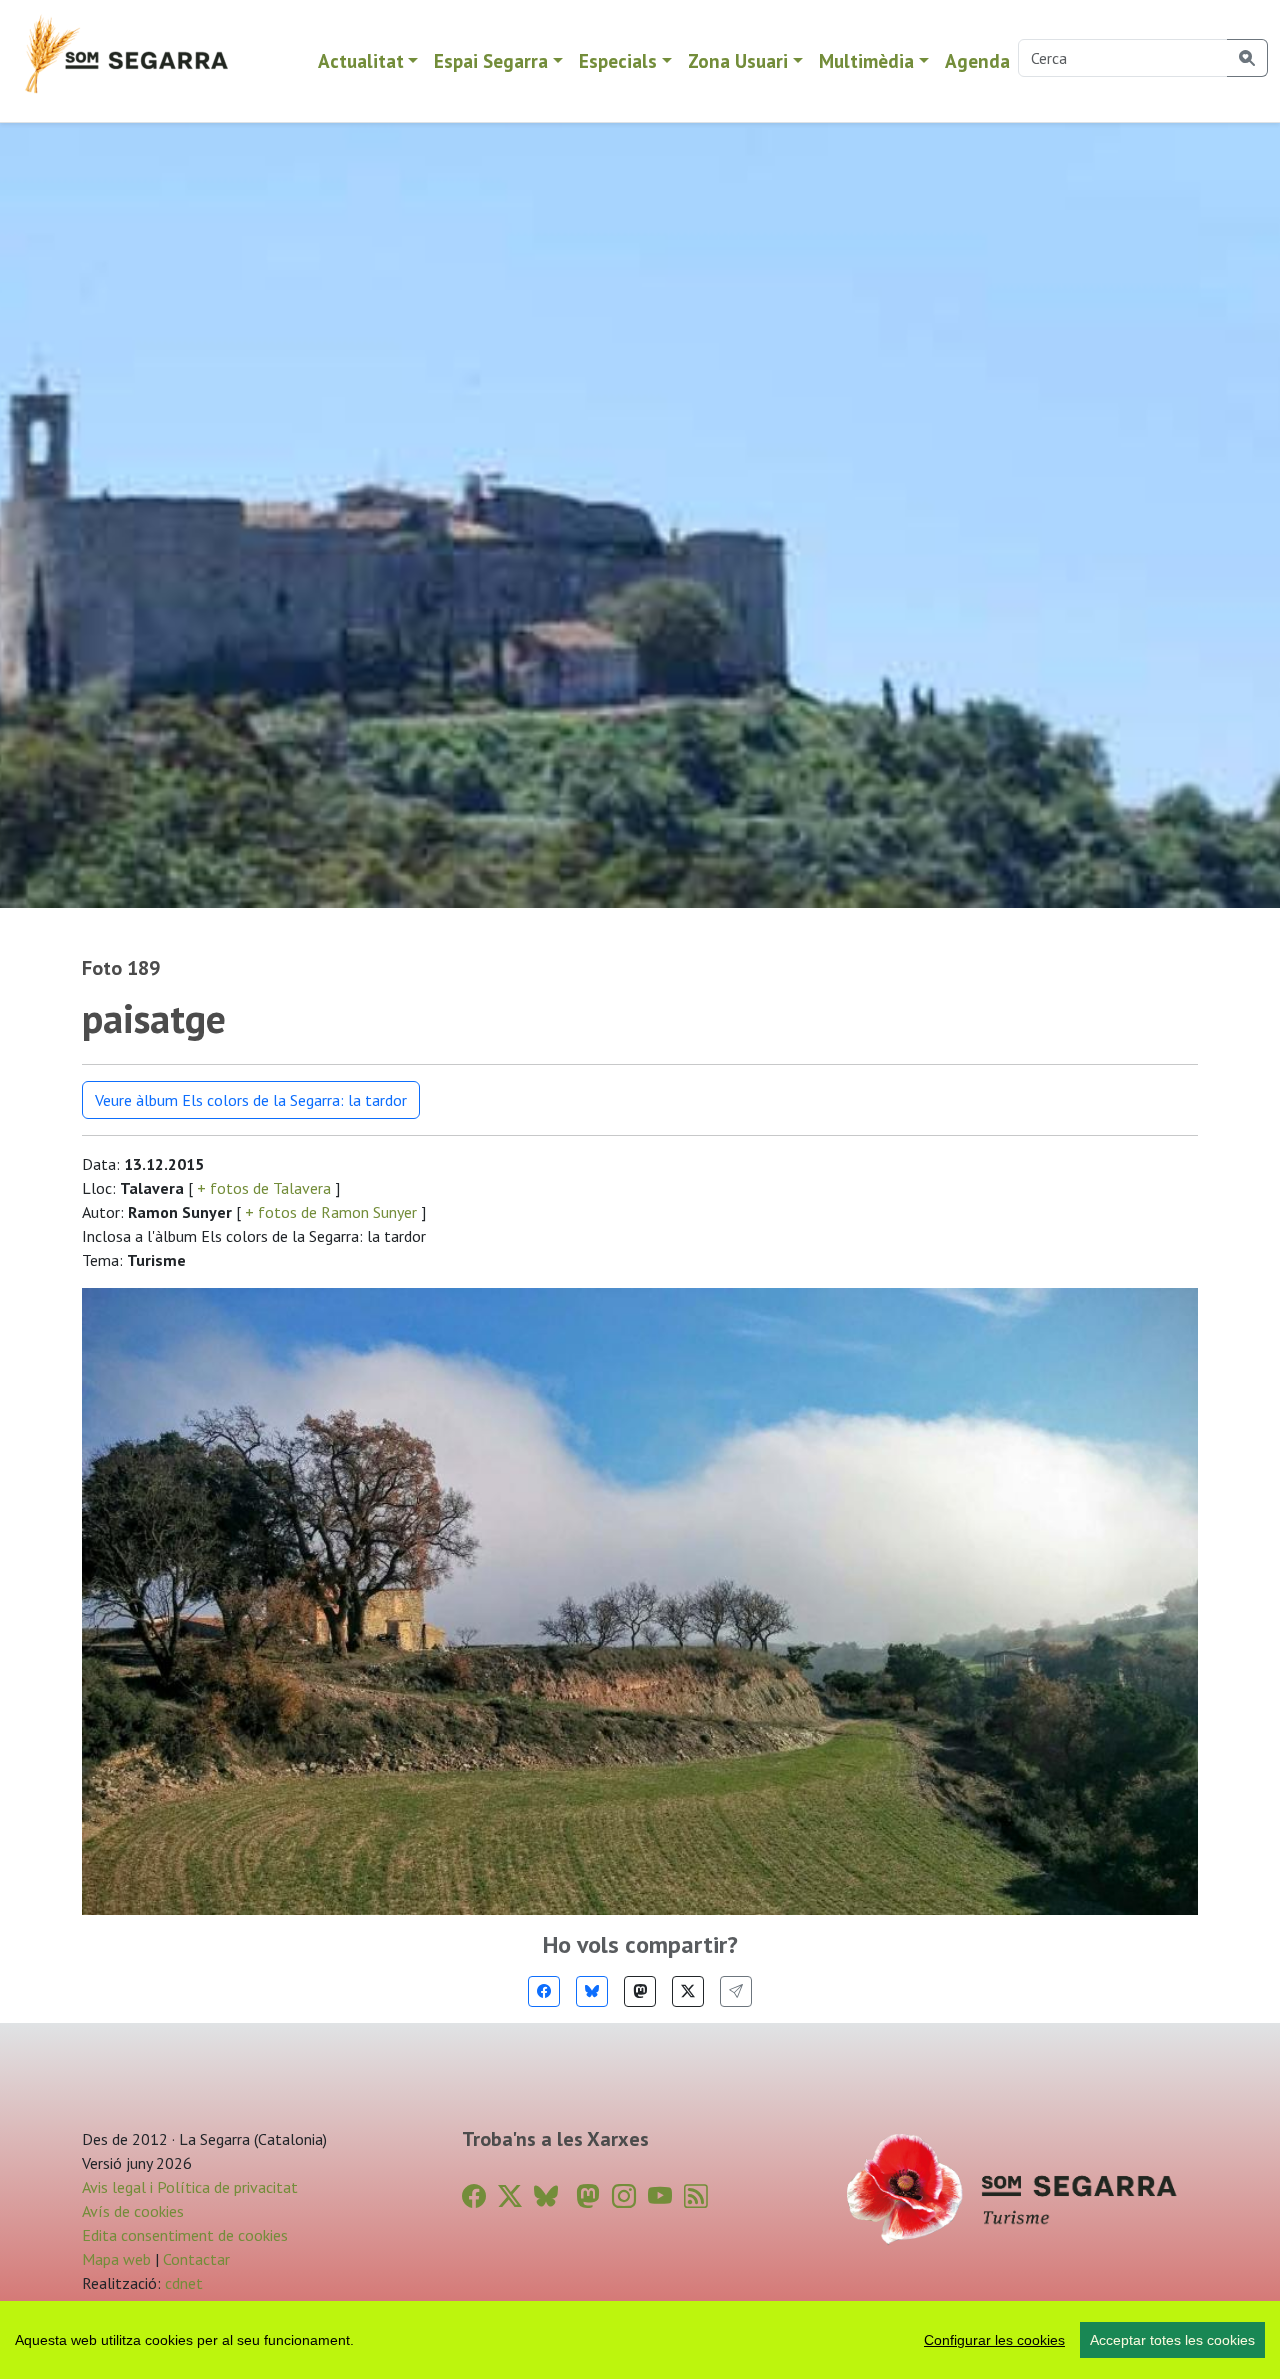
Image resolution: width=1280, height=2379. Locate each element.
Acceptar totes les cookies (1172, 2340)
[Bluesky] (592, 1991)
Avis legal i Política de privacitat (190, 2187)
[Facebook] (544, 1991)
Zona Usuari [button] (738, 60)
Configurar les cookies (994, 2340)
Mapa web (116, 2259)
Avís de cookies (133, 2211)
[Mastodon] (640, 1991)
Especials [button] (618, 60)
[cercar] (1247, 58)
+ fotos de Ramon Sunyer (331, 1212)
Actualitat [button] (361, 60)
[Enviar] (736, 1991)
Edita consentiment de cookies (185, 2235)
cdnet (182, 2283)
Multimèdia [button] (866, 60)
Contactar (196, 2259)
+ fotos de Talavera (264, 1188)
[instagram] (624, 2196)
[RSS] (696, 2196)
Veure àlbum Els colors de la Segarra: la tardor (251, 1100)
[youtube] (660, 2196)
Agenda (977, 60)
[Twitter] (688, 1991)
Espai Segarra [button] (491, 60)
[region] (640, 2340)
